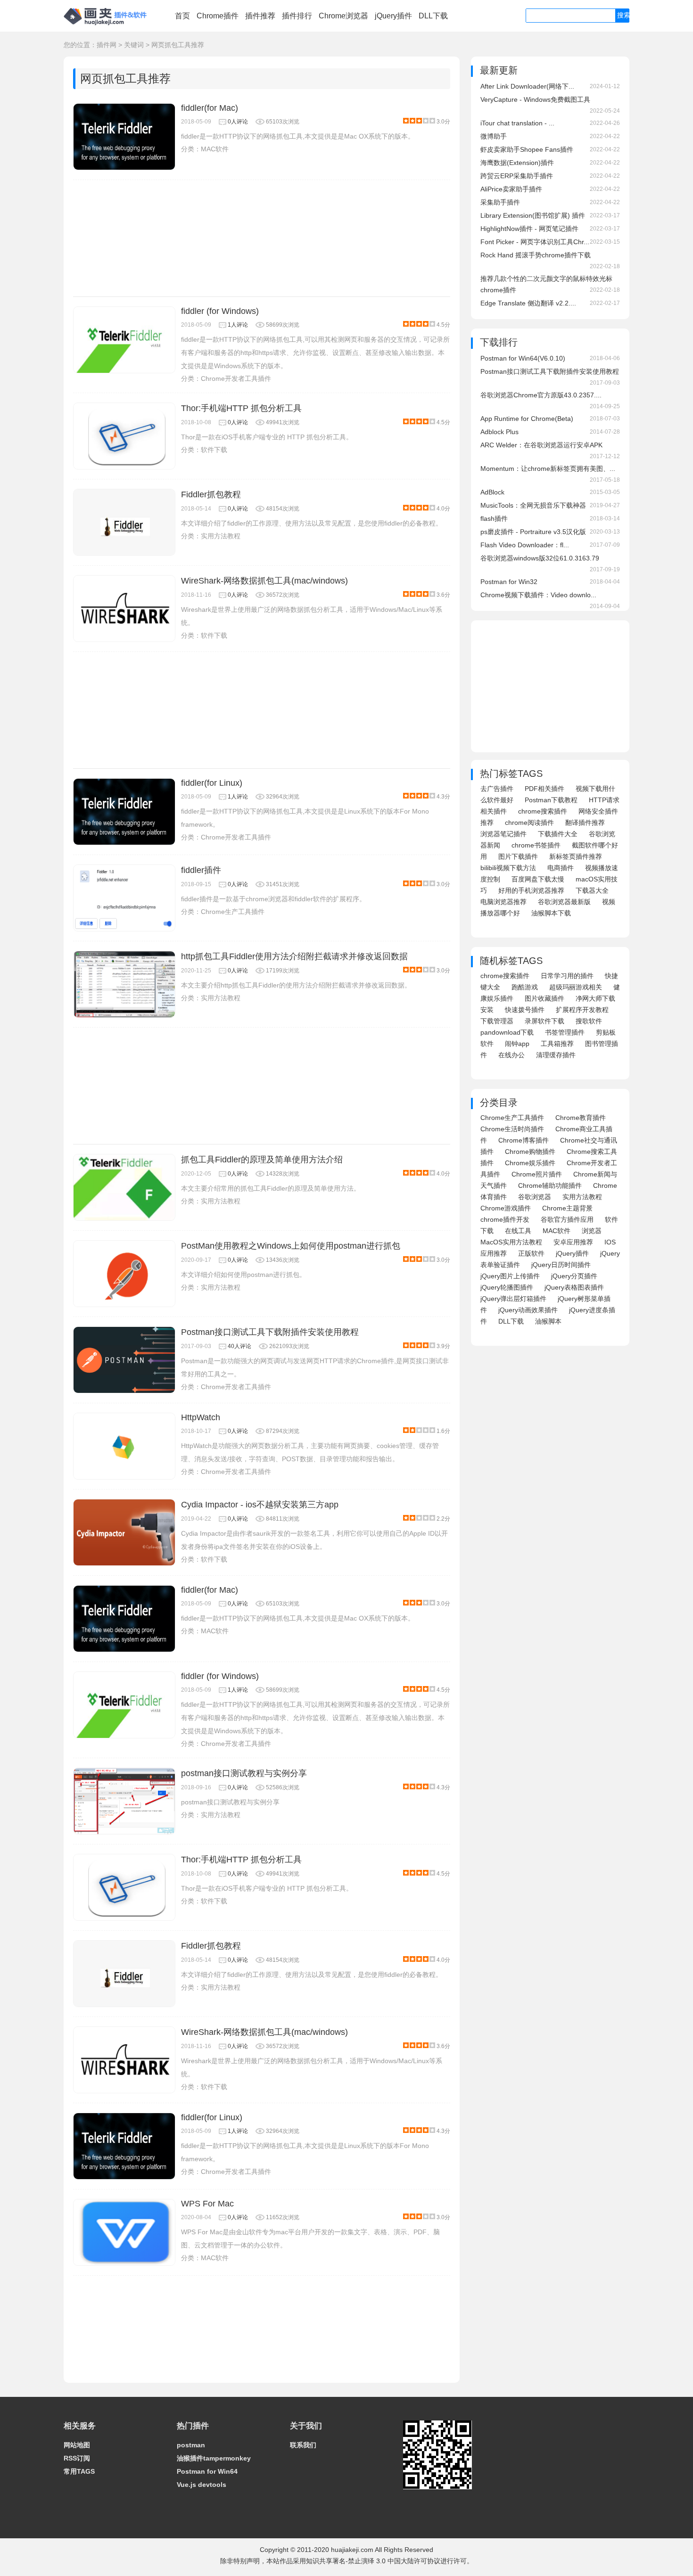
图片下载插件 (518, 856)
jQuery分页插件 (574, 1276)
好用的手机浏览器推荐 (531, 890)
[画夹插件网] (108, 26)
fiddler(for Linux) (212, 783)
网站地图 (77, 2445)
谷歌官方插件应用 (567, 1219)
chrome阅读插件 (529, 823)
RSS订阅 (77, 2458)
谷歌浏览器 (535, 1197)
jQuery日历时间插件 (561, 1265)
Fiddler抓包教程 (211, 494)
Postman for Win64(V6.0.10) (523, 358)
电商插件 (561, 868)
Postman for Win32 (509, 582)
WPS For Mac (207, 2204)
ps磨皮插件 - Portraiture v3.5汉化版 (533, 532)
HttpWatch (201, 1417)
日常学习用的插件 (567, 976)
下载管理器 (497, 1021)
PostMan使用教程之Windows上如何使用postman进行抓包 (291, 1246)
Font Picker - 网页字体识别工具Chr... (535, 242)
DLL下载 (433, 16)
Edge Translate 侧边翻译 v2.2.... (528, 303)
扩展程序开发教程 (582, 1010)
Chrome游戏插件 (506, 1208)
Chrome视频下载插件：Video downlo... (538, 595)
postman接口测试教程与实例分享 (244, 1773)
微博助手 (494, 136)
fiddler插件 (201, 870)
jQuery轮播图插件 (507, 1287)
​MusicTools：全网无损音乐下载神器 (533, 505)
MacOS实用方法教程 (511, 1242)
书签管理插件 (565, 1032)
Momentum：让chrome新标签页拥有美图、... (548, 469)
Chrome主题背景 (567, 1208)
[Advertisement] (262, 238)
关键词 (134, 45)
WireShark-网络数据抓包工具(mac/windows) (264, 581)
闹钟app (517, 1044)
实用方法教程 (221, 536)
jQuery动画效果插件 (528, 1310)
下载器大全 (592, 890)
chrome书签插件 (536, 845)
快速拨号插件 (525, 1010)
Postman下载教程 (551, 800)
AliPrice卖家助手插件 (511, 189)
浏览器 (592, 1231)
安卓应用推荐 (573, 1242)
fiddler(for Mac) (210, 108)
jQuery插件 (393, 16)
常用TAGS (79, 2471)
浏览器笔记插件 (503, 834)
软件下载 (214, 450)
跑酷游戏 (525, 987)
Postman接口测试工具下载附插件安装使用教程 (270, 1332)
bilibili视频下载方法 (508, 868)
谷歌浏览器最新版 (564, 902)
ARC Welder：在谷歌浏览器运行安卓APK (541, 445)
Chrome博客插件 (524, 1140)
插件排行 (297, 16)
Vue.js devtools (202, 2485)
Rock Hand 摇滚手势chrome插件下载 (536, 255)
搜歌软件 (589, 1021)
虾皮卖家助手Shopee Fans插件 (527, 149)
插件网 (107, 45)
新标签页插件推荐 (576, 856)
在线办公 (511, 1055)
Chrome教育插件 (581, 1118)
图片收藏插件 (544, 998)
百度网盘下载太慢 (538, 879)
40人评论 (239, 1346)
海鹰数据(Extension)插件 (517, 163)
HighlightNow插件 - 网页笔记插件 (529, 229)
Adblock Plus (499, 432)
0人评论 (238, 122)
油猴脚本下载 (551, 913)
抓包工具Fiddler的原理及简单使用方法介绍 (262, 1160)
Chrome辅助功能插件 (550, 1185)
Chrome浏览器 (343, 16)
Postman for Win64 (207, 2471)
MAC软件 (215, 149)
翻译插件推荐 (585, 823)
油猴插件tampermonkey (214, 2458)
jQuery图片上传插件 (510, 1276)
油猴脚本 (548, 1321)
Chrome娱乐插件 (530, 1163)
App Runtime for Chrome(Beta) (527, 419)
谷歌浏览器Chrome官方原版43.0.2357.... (541, 395)
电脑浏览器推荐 (503, 902)
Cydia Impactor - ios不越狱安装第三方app (260, 1505)
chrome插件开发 (505, 1219)
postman (191, 2445)
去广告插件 (497, 789)
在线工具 (518, 1231)
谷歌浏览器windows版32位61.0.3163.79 (540, 558)
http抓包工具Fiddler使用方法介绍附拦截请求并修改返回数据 (294, 956)
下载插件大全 (558, 834)
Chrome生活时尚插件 (512, 1129)
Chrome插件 (218, 16)
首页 (182, 16)
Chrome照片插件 (537, 1174)
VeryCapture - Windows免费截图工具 (535, 99)
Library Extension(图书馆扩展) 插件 (533, 215)
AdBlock (492, 492)
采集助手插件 (500, 202)
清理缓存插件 (556, 1055)
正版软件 (531, 1253)
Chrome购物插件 (530, 1152)
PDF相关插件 (544, 789)
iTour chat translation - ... (517, 123)
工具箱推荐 (557, 1044)
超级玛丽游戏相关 (576, 987)
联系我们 (303, 2445)
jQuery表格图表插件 (574, 1287)
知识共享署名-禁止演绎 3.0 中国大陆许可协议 (373, 2561)
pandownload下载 (507, 1032)
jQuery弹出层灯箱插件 (513, 1299)
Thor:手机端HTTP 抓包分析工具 (241, 408)
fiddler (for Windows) (220, 311)
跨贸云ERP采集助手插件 (517, 176)
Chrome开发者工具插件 (236, 379)
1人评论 (238, 325)
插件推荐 (260, 16)
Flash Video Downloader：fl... (525, 545)
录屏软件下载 (544, 1021)
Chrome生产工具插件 (233, 912)
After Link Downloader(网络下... (527, 86)
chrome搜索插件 (543, 811)
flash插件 (494, 518)
